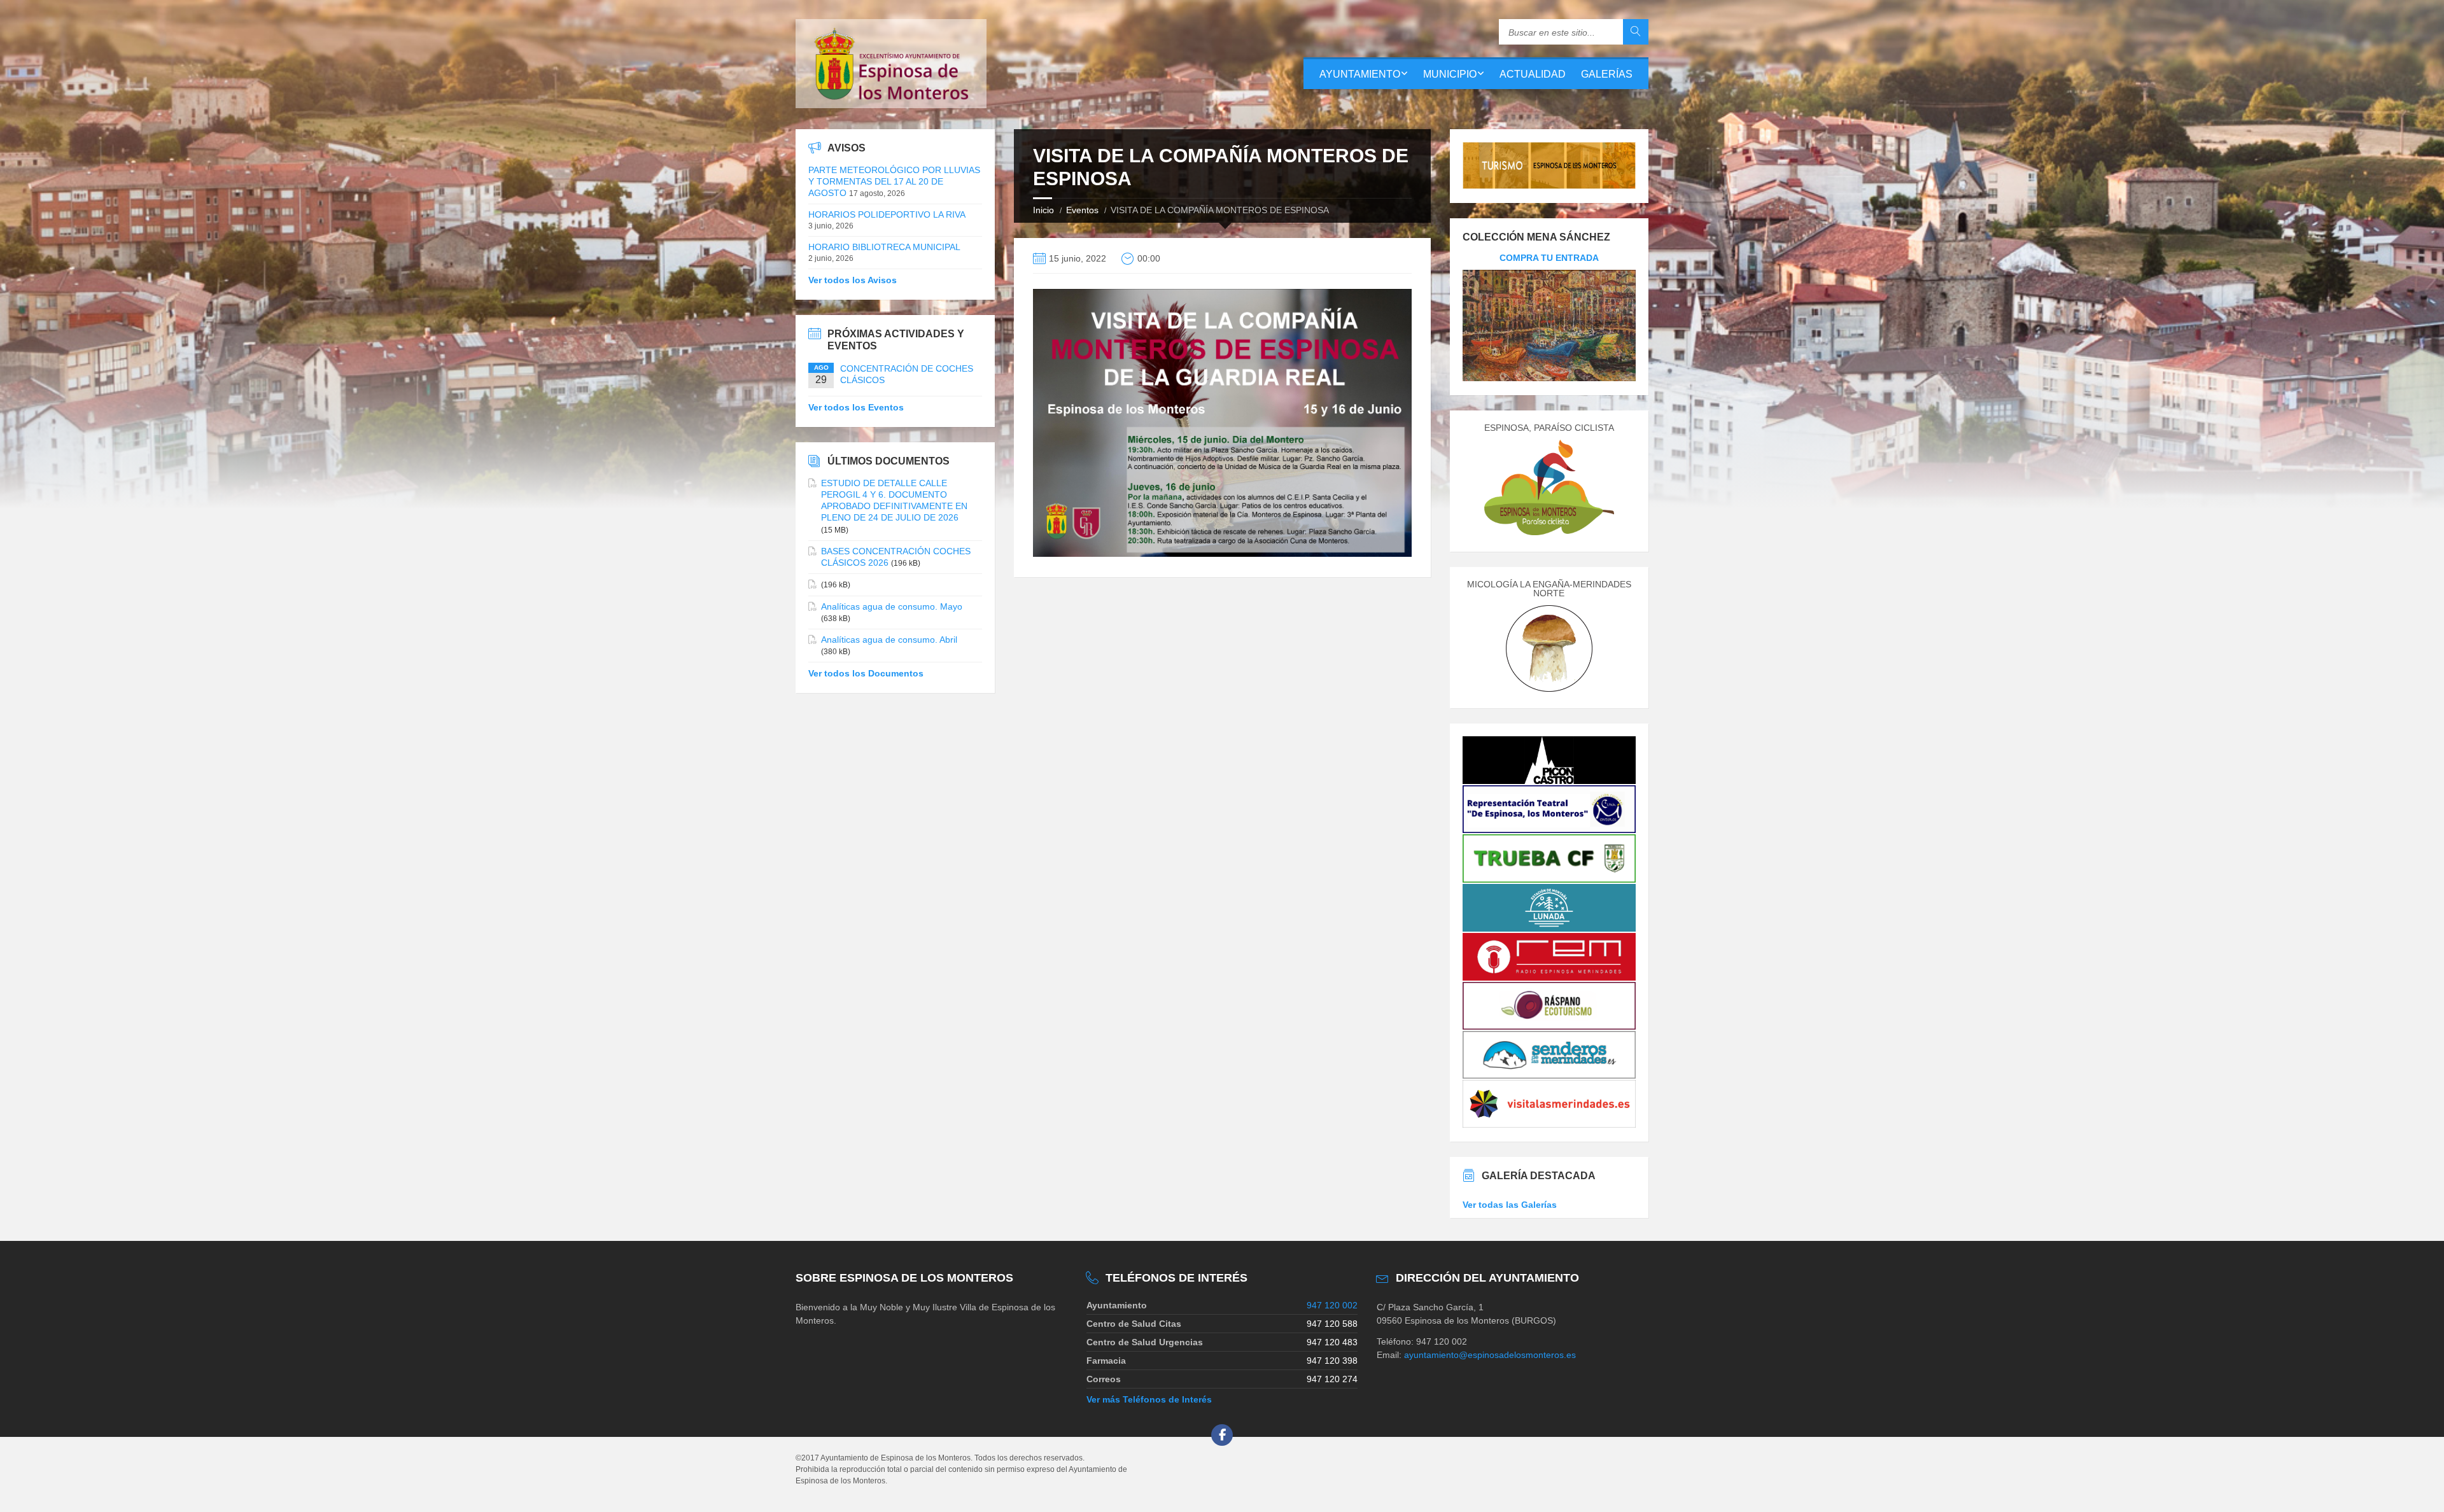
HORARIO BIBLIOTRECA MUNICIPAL (884, 247)
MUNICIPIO (1450, 74)
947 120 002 (1332, 1305)
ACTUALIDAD (1533, 74)
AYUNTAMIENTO (1360, 74)
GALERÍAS (1607, 74)
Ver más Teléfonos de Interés (1149, 1399)
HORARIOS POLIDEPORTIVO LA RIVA (887, 214)
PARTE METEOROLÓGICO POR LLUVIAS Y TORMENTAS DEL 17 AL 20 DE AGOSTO (894, 181)
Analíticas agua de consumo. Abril (889, 640)
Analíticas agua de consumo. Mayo (892, 606)
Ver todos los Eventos (856, 407)
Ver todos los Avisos (853, 280)
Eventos (1082, 210)
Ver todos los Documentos (866, 673)
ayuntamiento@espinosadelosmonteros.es (1490, 1355)
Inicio (1043, 210)
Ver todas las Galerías (1510, 1205)
